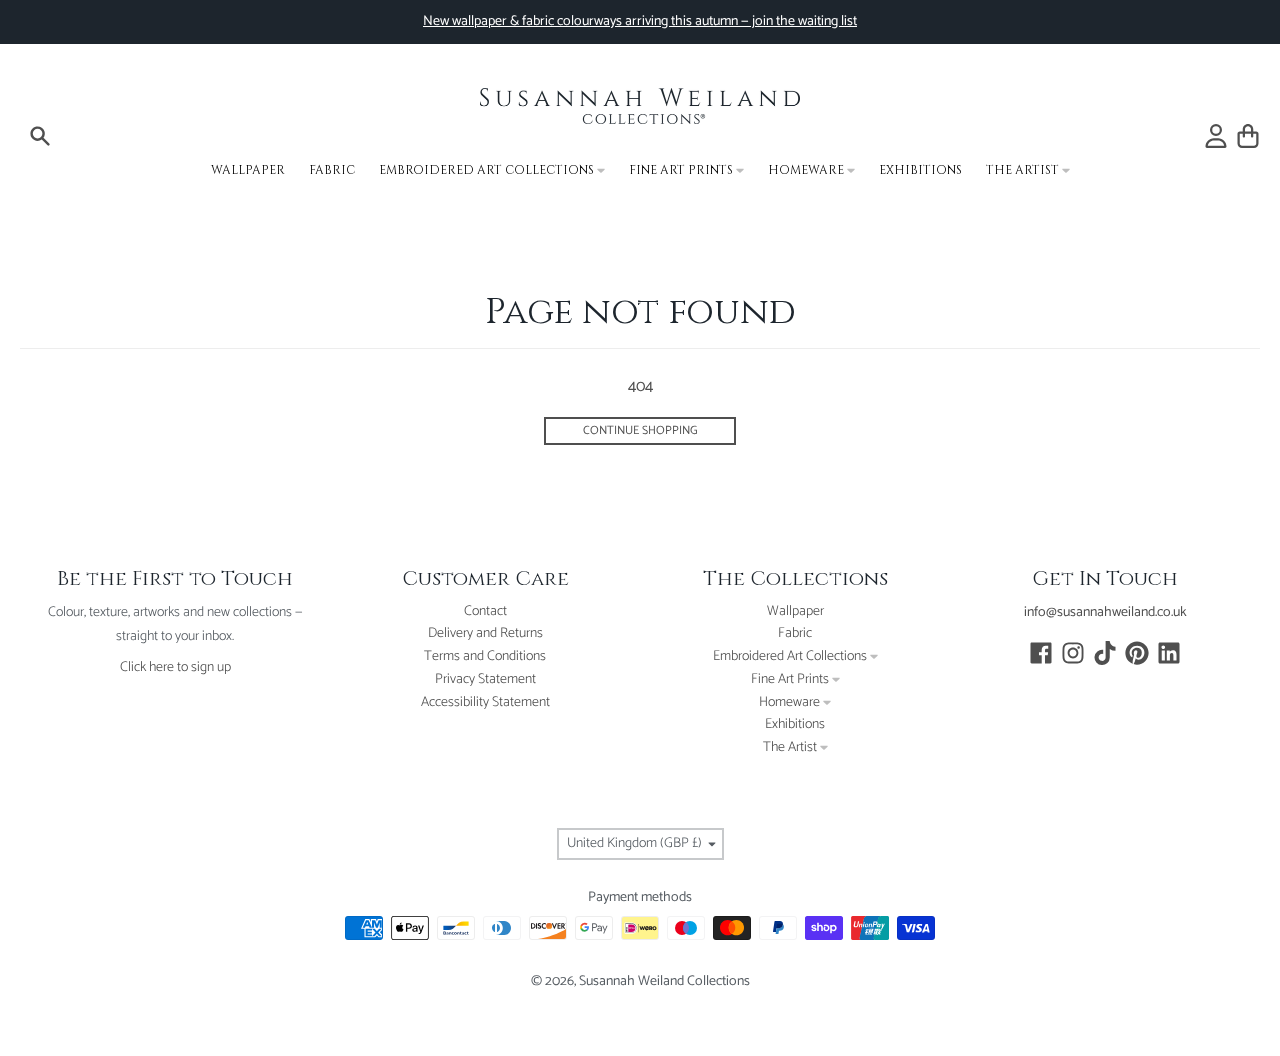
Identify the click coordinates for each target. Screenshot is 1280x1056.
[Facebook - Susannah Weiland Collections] (1041, 653)
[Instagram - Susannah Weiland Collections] (1073, 653)
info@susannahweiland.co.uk (1105, 612)
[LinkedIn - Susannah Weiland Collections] (1169, 653)
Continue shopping (640, 430)
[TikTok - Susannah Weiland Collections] (1105, 653)
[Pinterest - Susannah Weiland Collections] (1137, 653)
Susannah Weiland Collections (664, 981)
